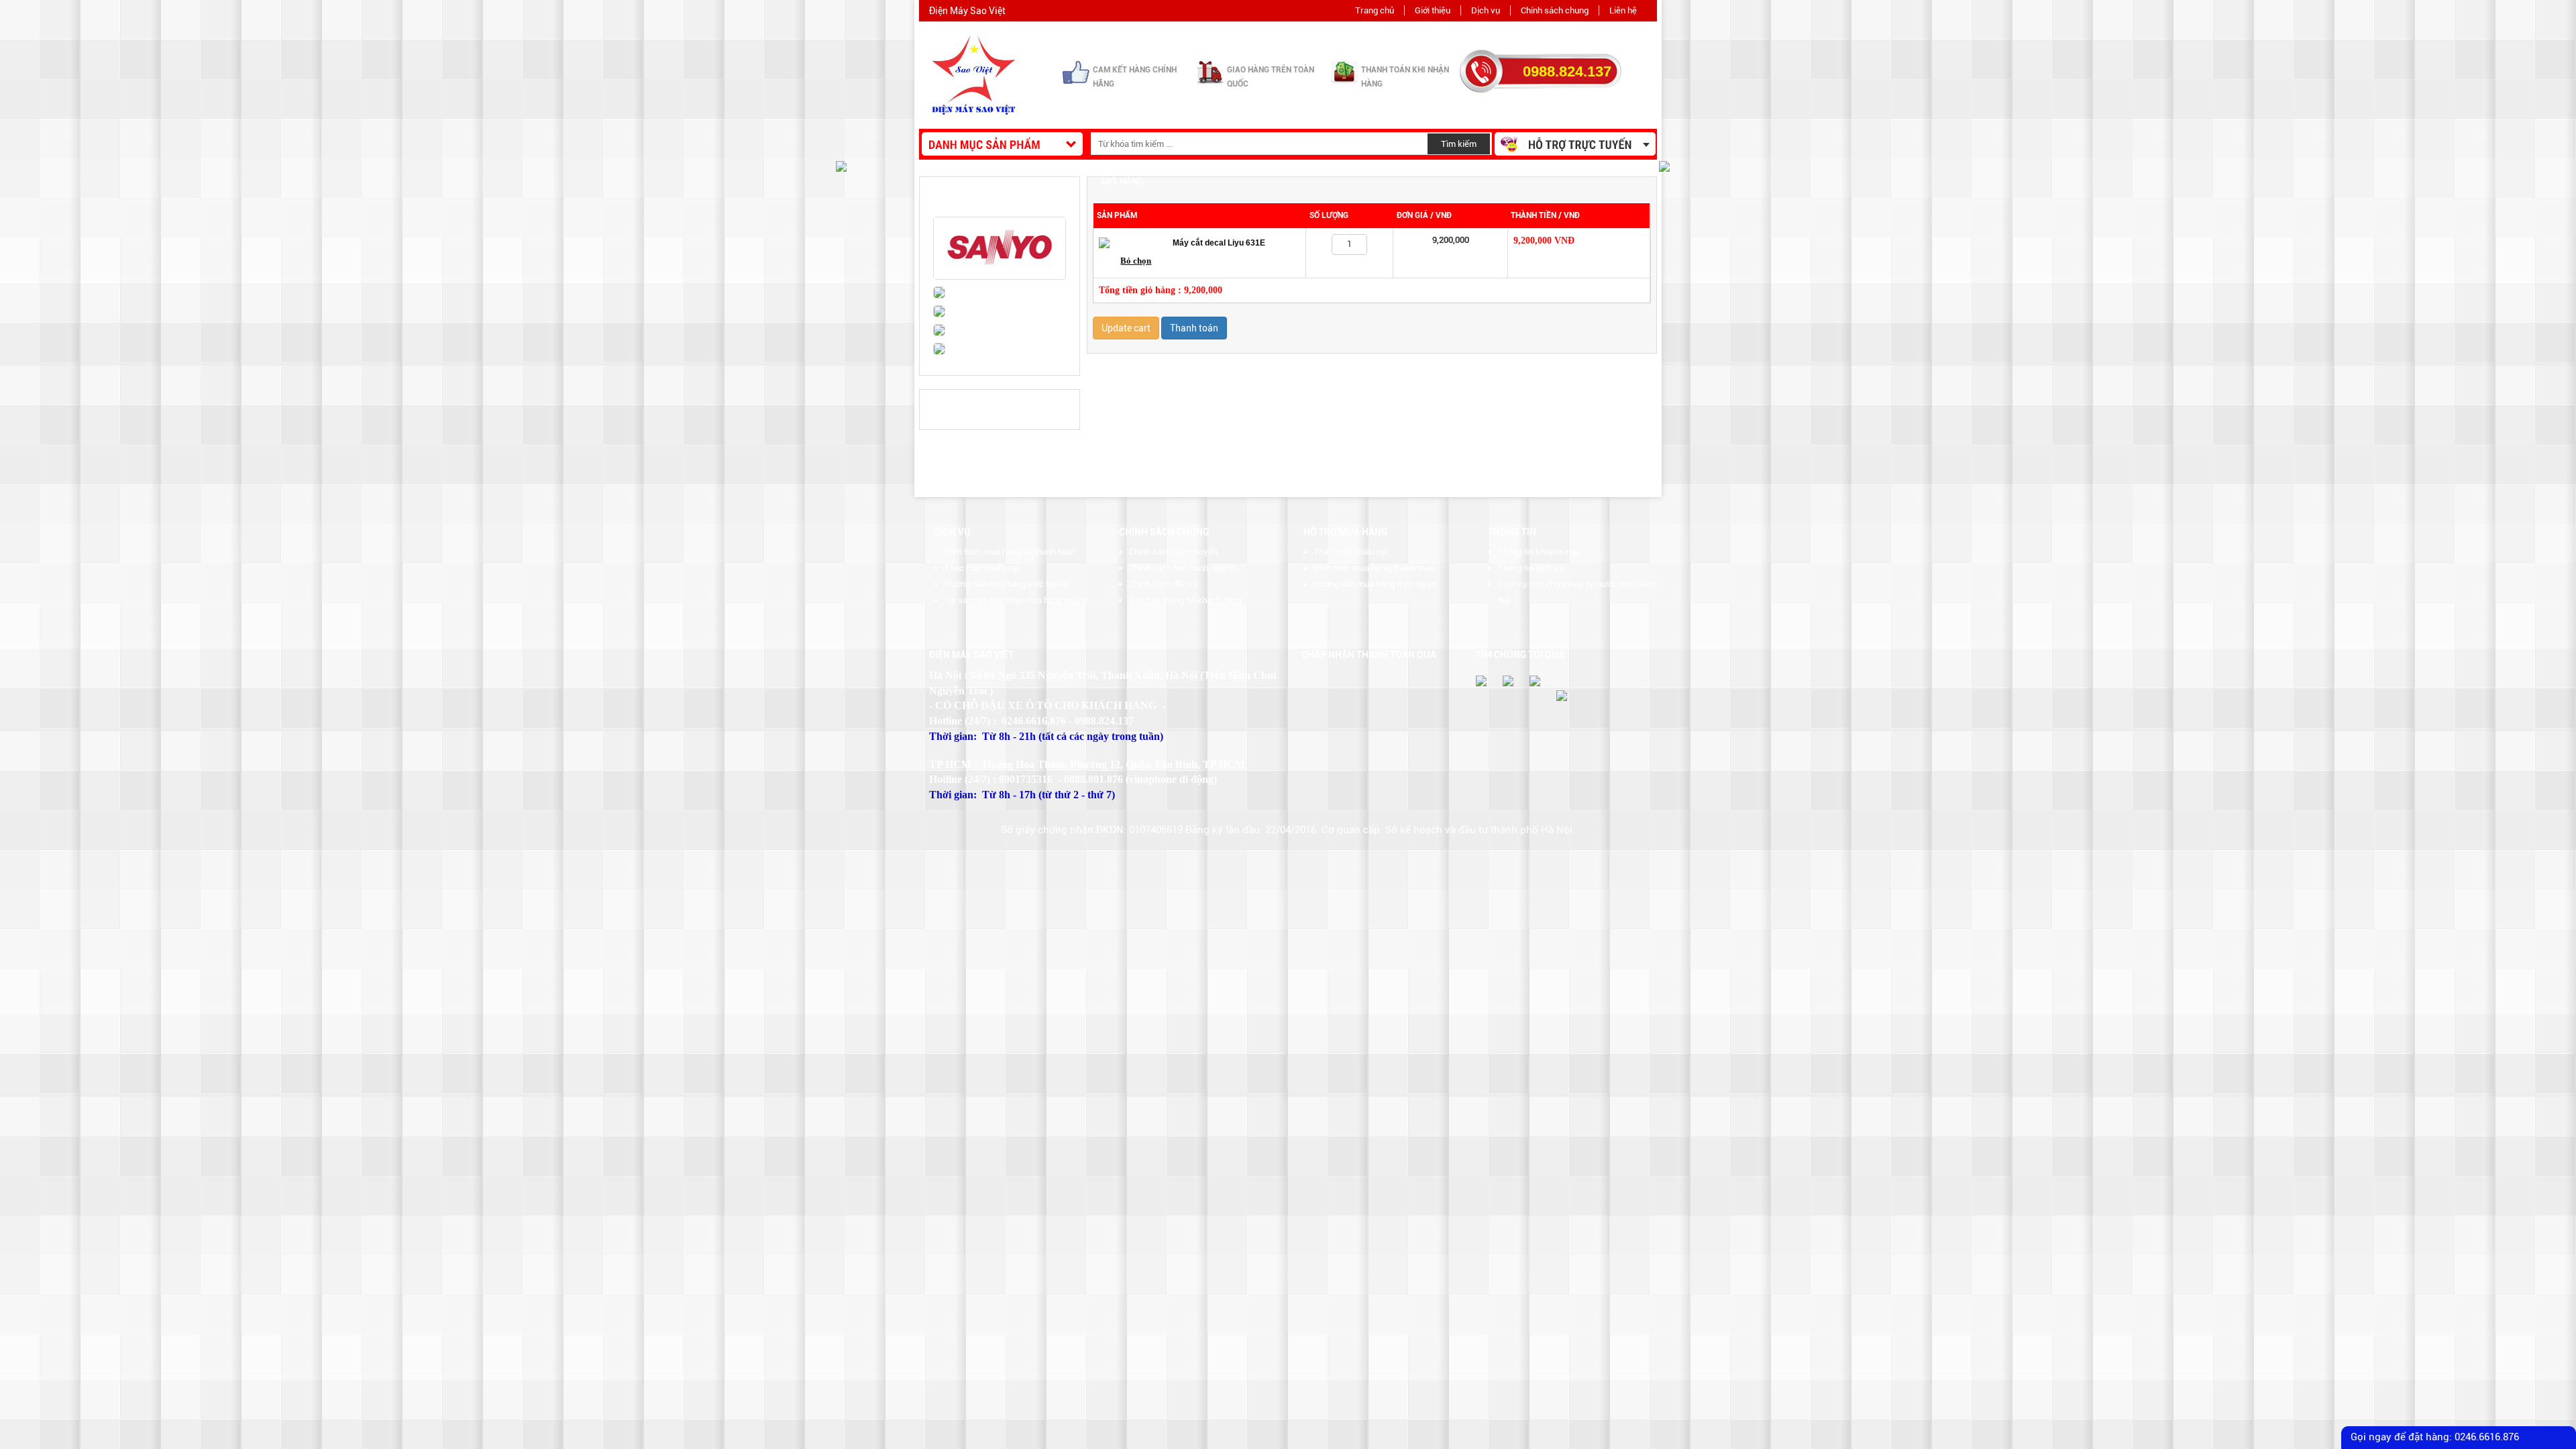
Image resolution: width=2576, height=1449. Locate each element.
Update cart (1126, 328)
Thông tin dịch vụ (1531, 568)
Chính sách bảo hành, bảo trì (1183, 568)
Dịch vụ (1486, 10)
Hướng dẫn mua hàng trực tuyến (1006, 584)
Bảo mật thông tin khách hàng (1185, 600)
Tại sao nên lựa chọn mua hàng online (1016, 600)
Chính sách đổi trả (1163, 584)
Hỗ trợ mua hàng (1345, 532)
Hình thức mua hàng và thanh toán (1010, 552)
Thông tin (1512, 532)
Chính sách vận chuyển (1173, 552)
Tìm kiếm (1459, 144)
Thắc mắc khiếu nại (982, 568)
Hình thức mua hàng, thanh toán (1374, 568)
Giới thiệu (1433, 10)
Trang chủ (1375, 10)
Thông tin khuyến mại (1539, 552)
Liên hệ (1623, 10)
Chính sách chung (1555, 10)
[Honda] (932, 314)
